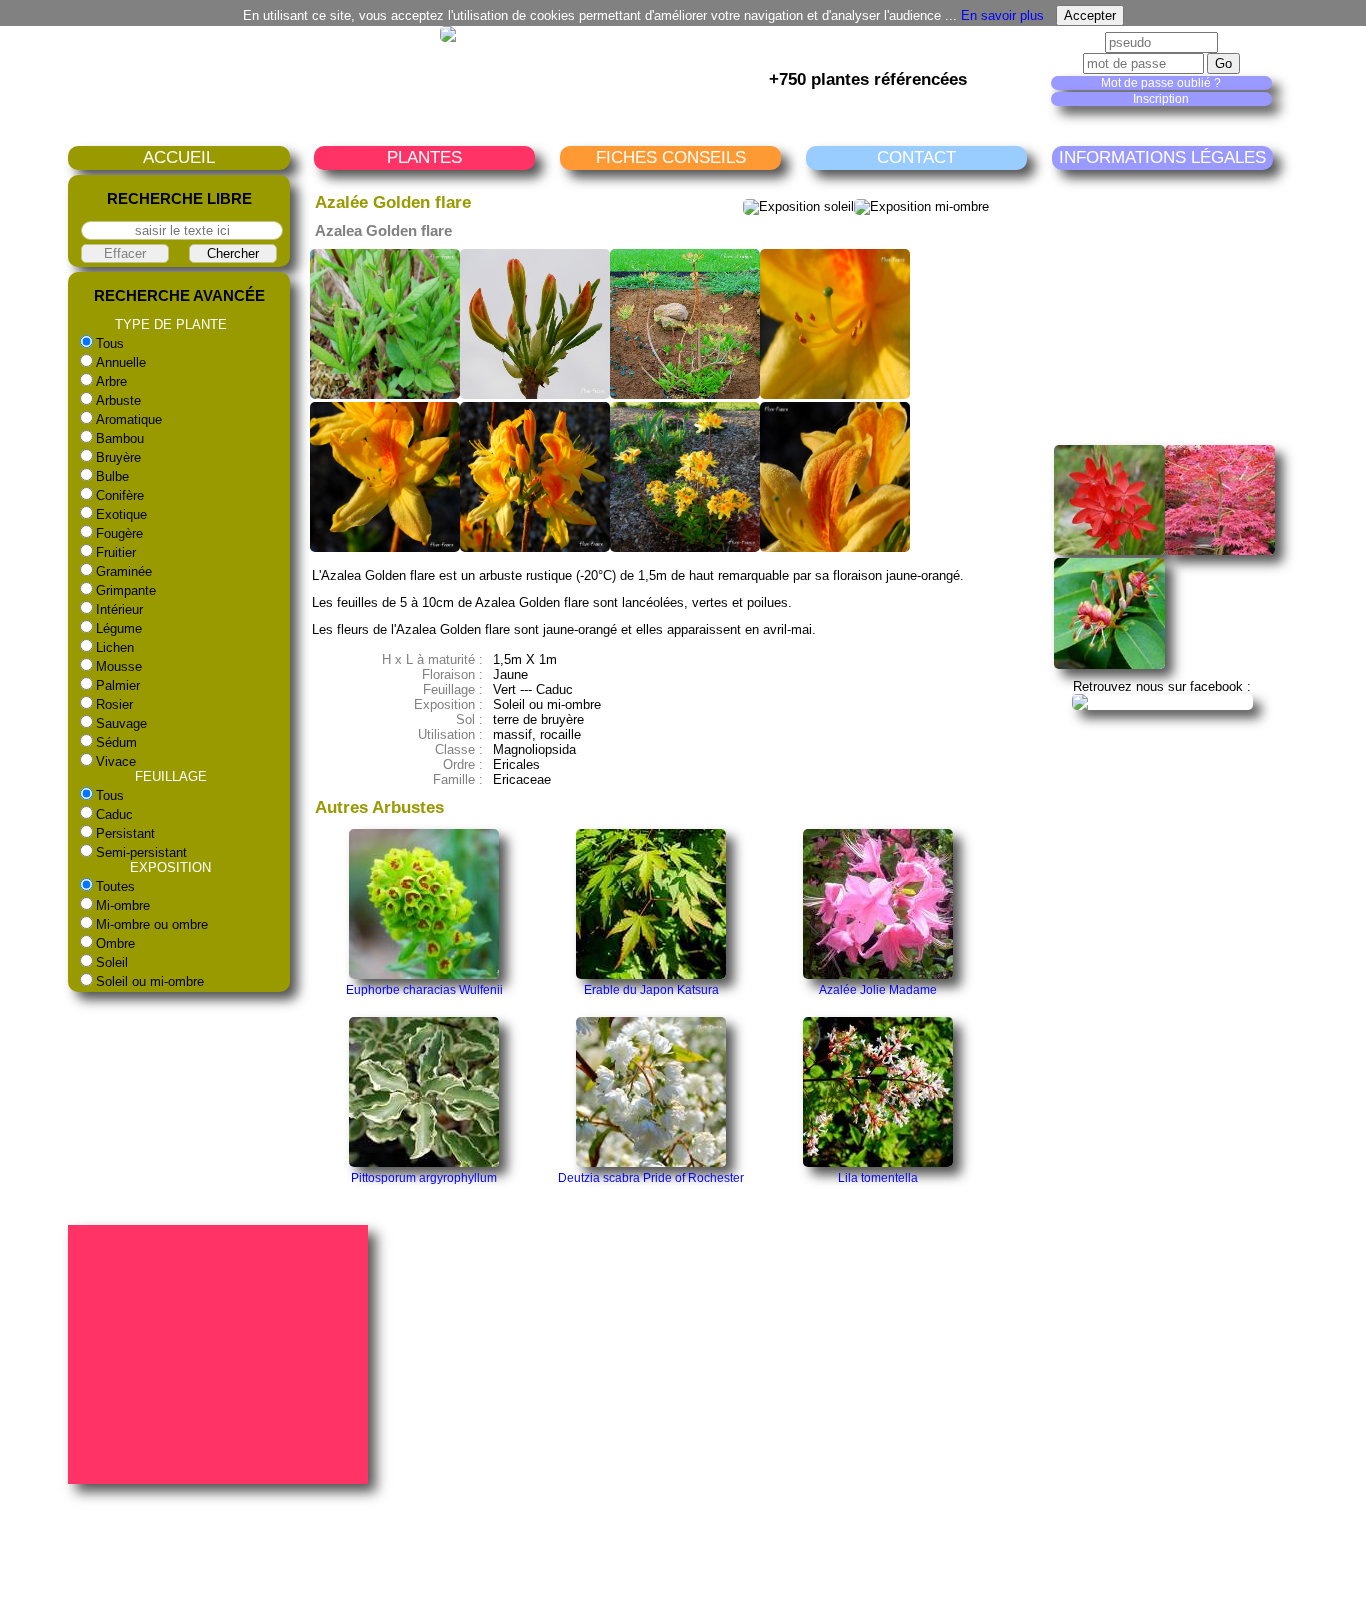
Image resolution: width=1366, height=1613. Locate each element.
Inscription (1161, 99)
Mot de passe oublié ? (1161, 83)
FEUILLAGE (171, 776)
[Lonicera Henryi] (1109, 664)
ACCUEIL (179, 157)
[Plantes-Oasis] (1162, 701)
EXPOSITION (170, 867)
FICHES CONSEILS (671, 157)
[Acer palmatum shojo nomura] (1220, 550)
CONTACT (916, 157)
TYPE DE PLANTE (171, 324)
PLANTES (424, 157)
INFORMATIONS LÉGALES (1162, 157)
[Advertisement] (1204, 307)
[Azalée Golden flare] (385, 394)
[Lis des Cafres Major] (1109, 550)
